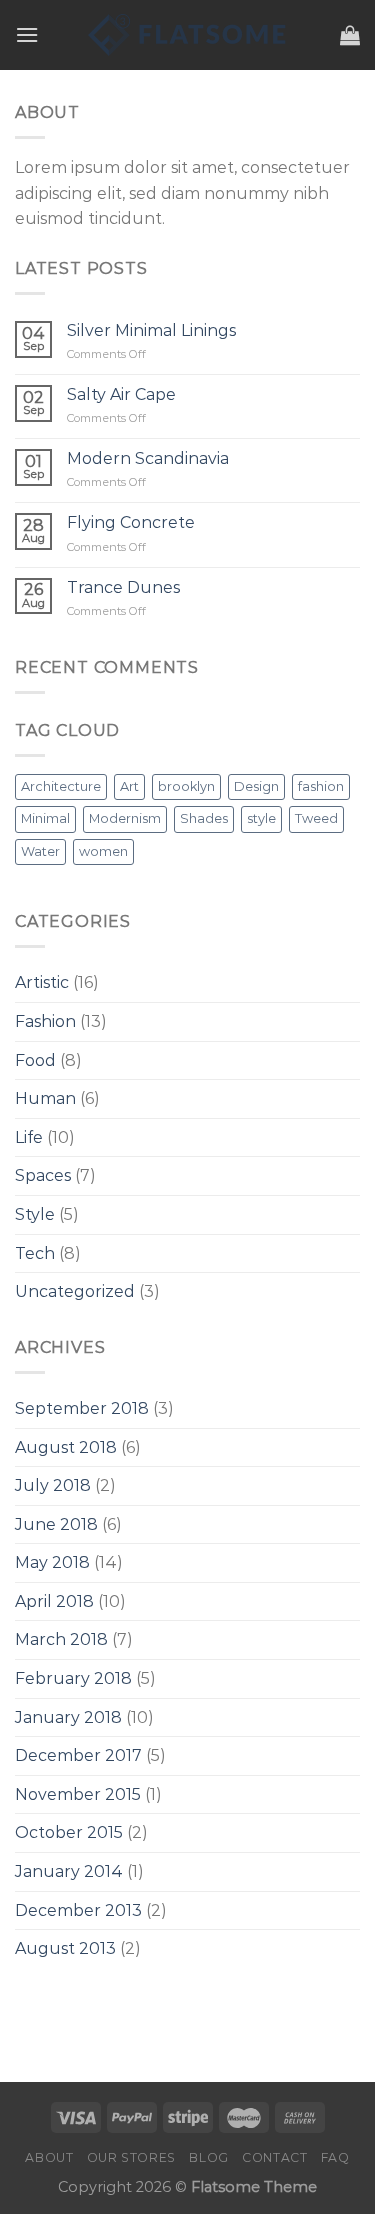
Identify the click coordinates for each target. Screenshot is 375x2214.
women (103, 851)
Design (256, 786)
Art (129, 786)
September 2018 (82, 1408)
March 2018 (61, 1639)
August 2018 (66, 1447)
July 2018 (53, 1485)
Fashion (45, 1021)
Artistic (42, 982)
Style (35, 1214)
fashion (321, 786)
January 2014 (69, 1871)
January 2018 (68, 1717)
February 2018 (73, 1678)
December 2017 (78, 1755)
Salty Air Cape (121, 394)
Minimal (45, 818)
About (49, 2157)
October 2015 (69, 1832)
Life (29, 1137)
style (261, 818)
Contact (274, 2157)
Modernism (125, 818)
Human (45, 1098)
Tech (35, 1253)
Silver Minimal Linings (151, 330)
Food (35, 1060)
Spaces (43, 1175)
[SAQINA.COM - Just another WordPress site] (188, 35)
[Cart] (350, 35)
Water (40, 851)
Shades (204, 818)
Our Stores (131, 2157)
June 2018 (56, 1524)
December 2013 (78, 1910)
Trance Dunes (123, 587)
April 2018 (54, 1601)
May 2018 (52, 1562)
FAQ (335, 2157)
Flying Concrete (131, 522)
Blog (208, 2157)
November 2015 (78, 1794)
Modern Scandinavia (148, 458)
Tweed (316, 818)
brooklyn (186, 786)
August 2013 (65, 1948)
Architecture (61, 786)
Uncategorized (75, 1291)
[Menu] (27, 34)
